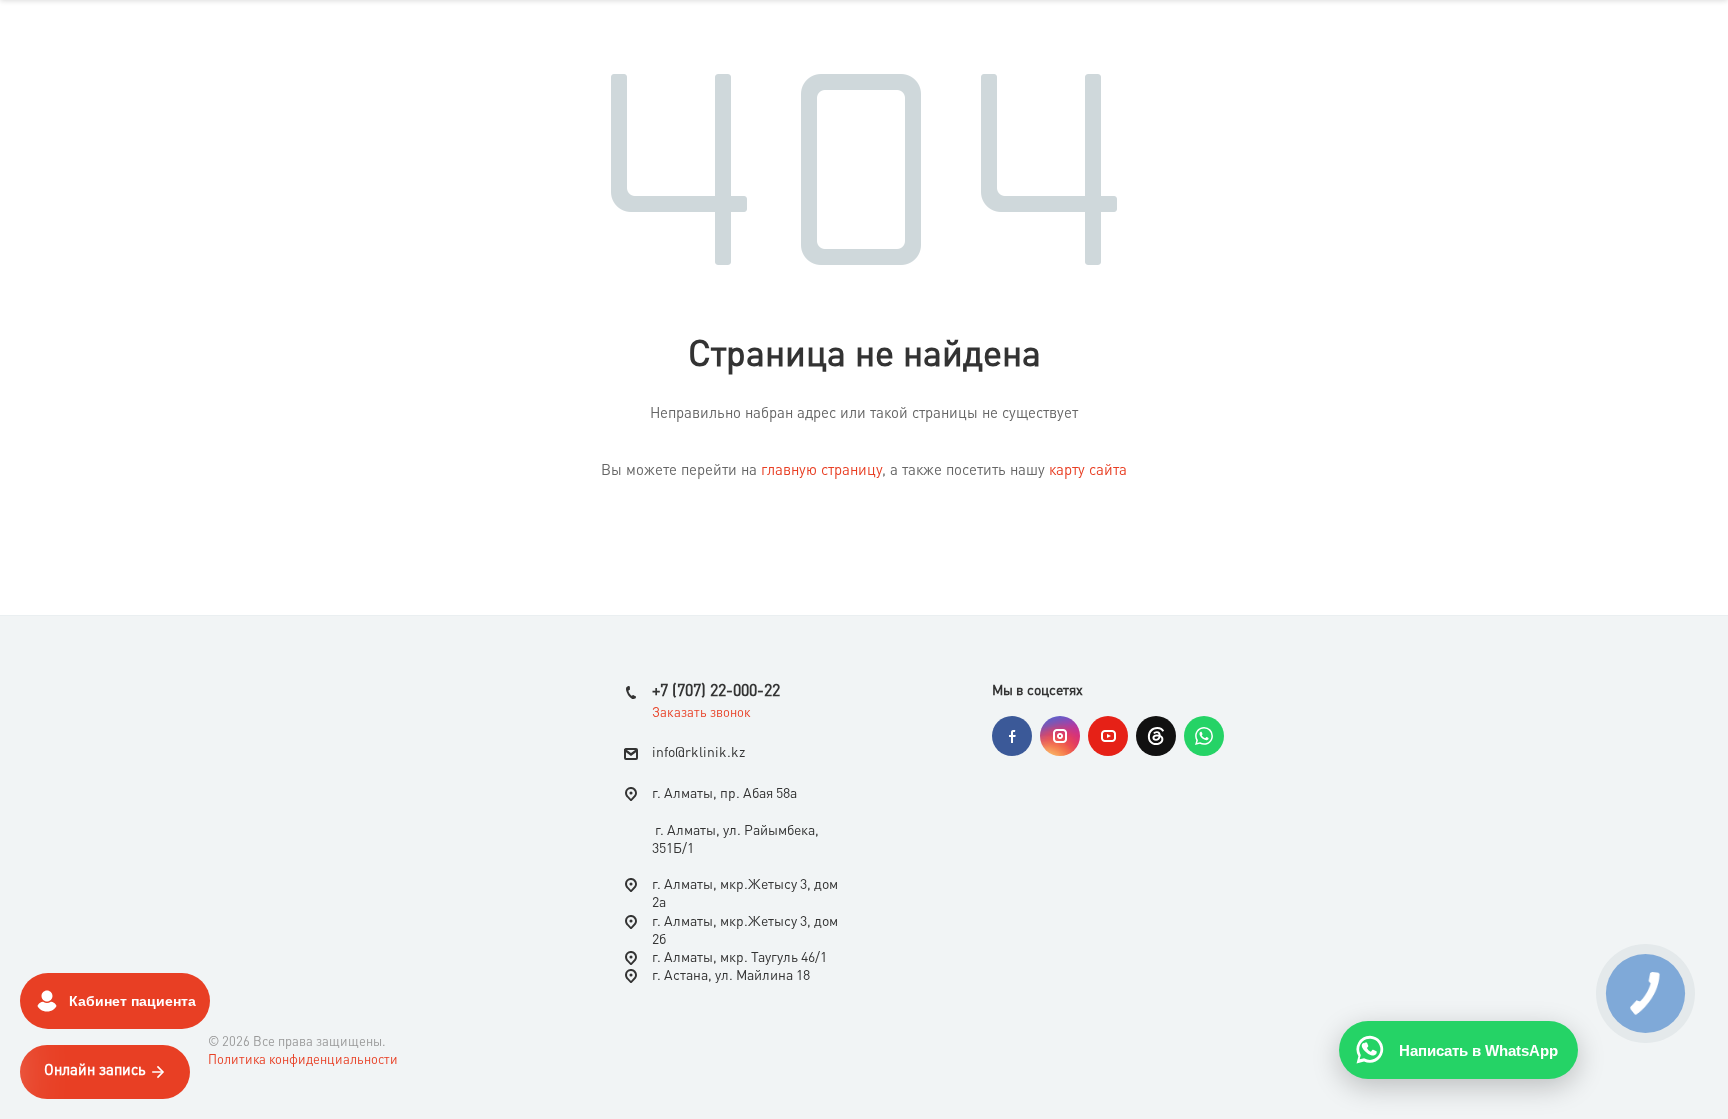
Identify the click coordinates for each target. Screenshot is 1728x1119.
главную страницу (821, 471)
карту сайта (1088, 471)
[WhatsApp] (1204, 736)
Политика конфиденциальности (303, 1060)
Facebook (1012, 736)
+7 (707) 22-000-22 (716, 692)
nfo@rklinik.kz (700, 753)
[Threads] (1156, 736)
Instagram (1060, 736)
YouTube (1108, 736)
